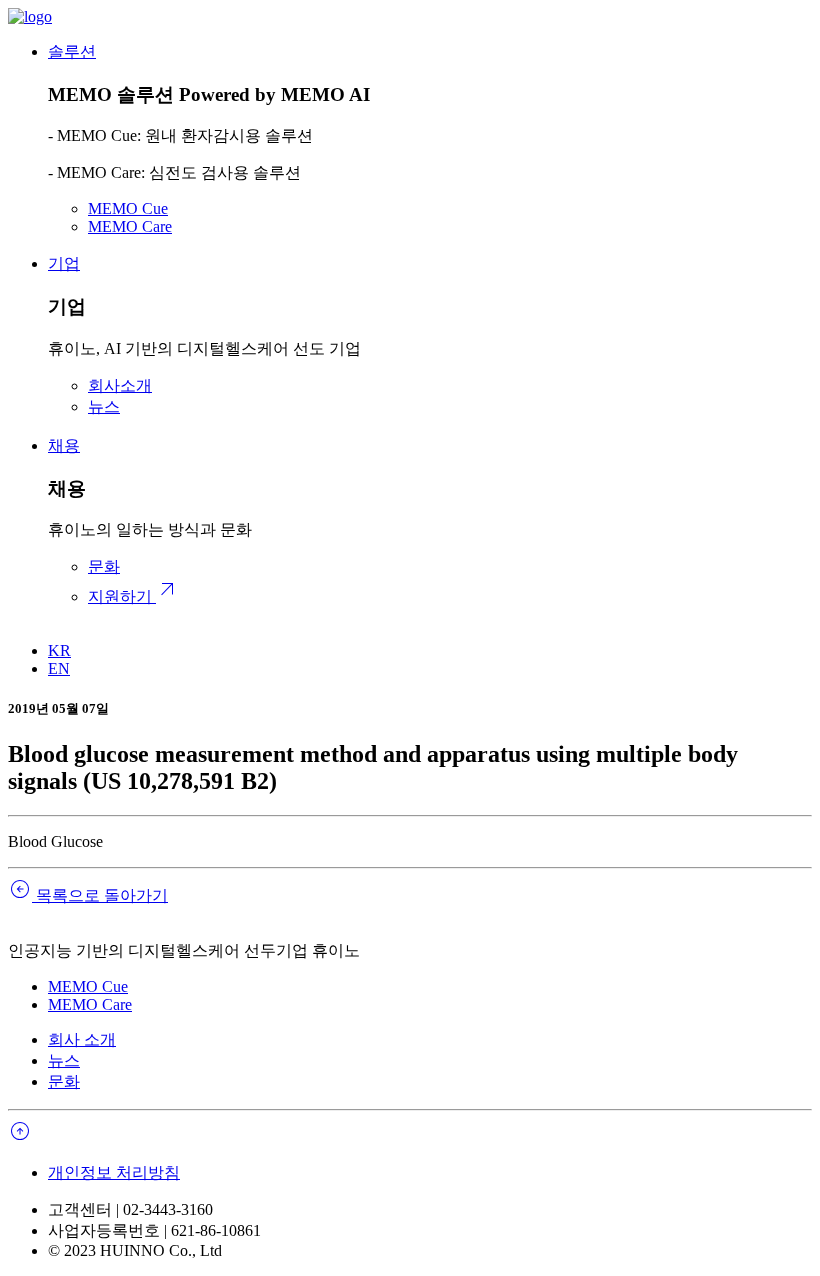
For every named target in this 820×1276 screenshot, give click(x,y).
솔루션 (72, 51)
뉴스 (104, 406)
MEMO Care (130, 226)
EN (59, 668)
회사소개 (120, 385)
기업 (64, 263)
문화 (104, 566)
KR (59, 650)
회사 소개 (82, 1039)
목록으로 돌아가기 (88, 895)
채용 (64, 445)
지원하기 (134, 596)
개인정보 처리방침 (114, 1172)
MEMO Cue (128, 208)
